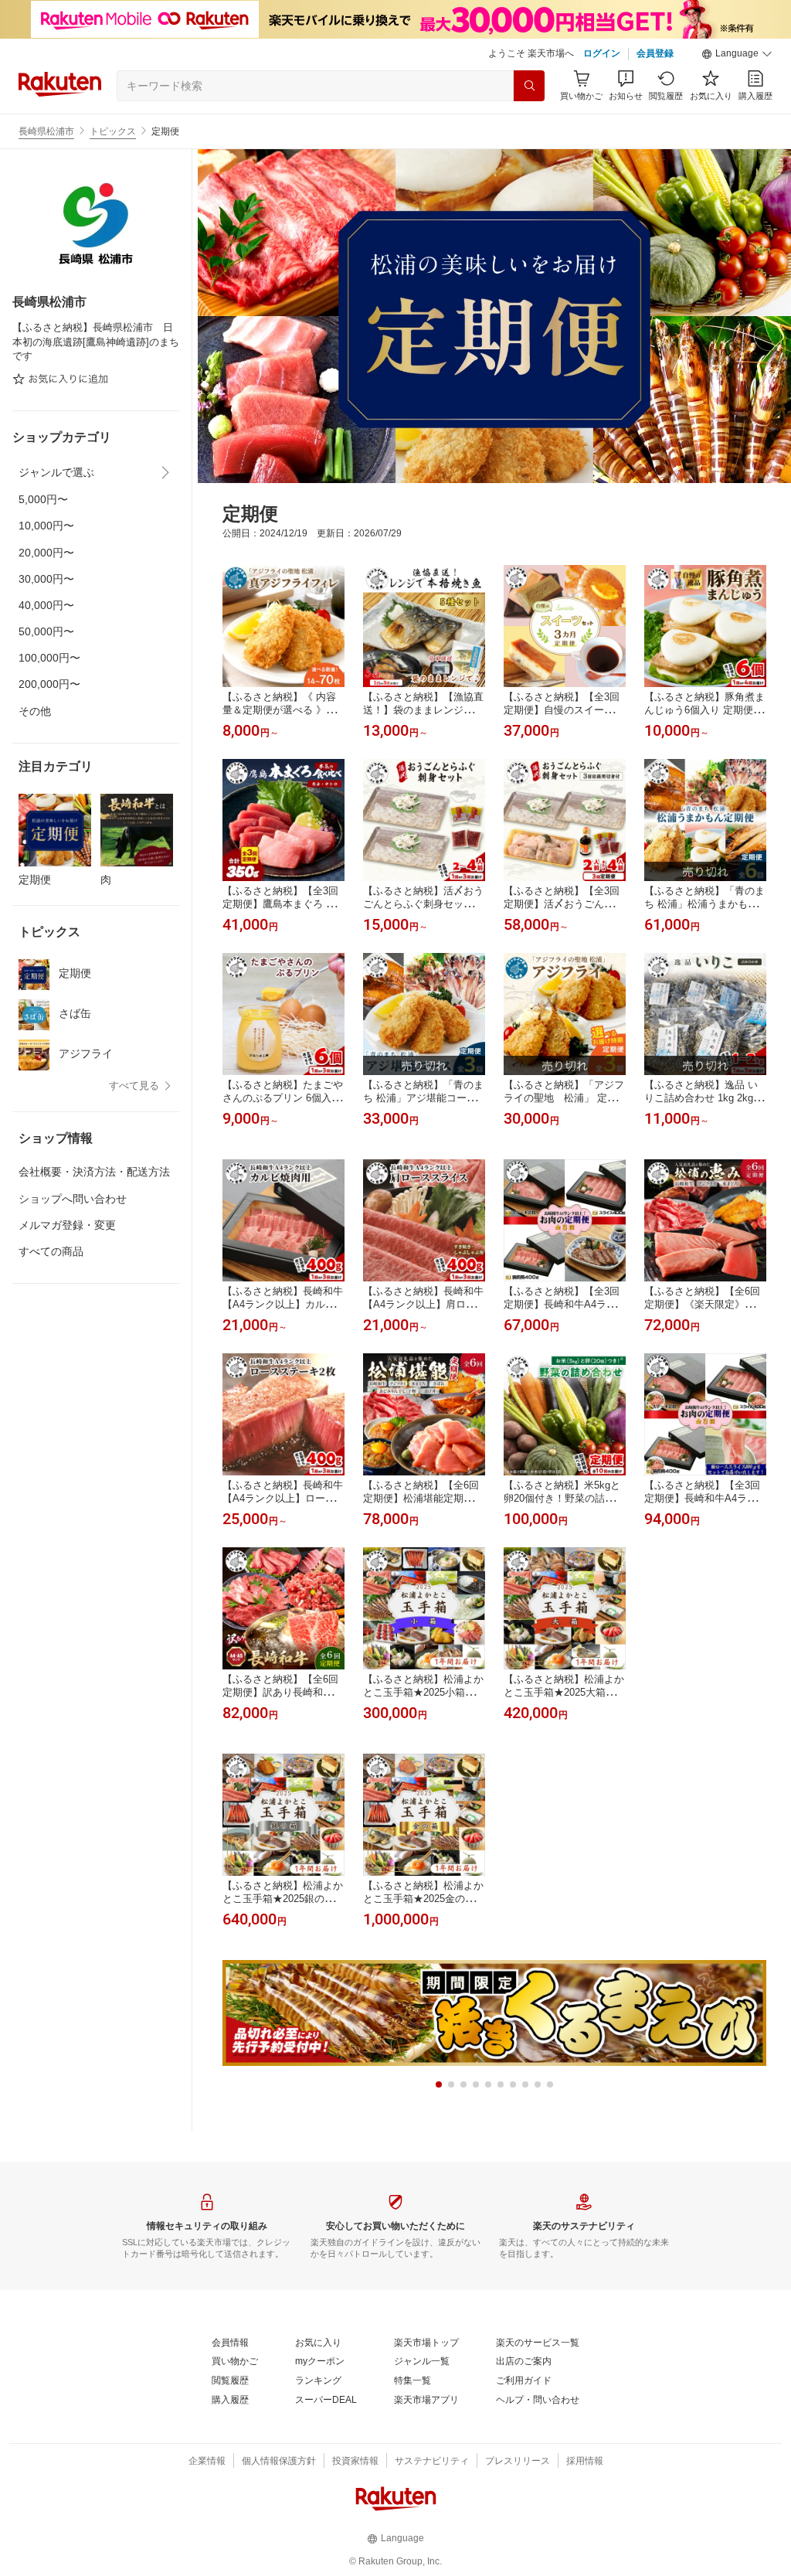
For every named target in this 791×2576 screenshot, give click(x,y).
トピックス (113, 131)
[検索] (529, 86)
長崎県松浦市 (46, 131)
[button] (737, 54)
